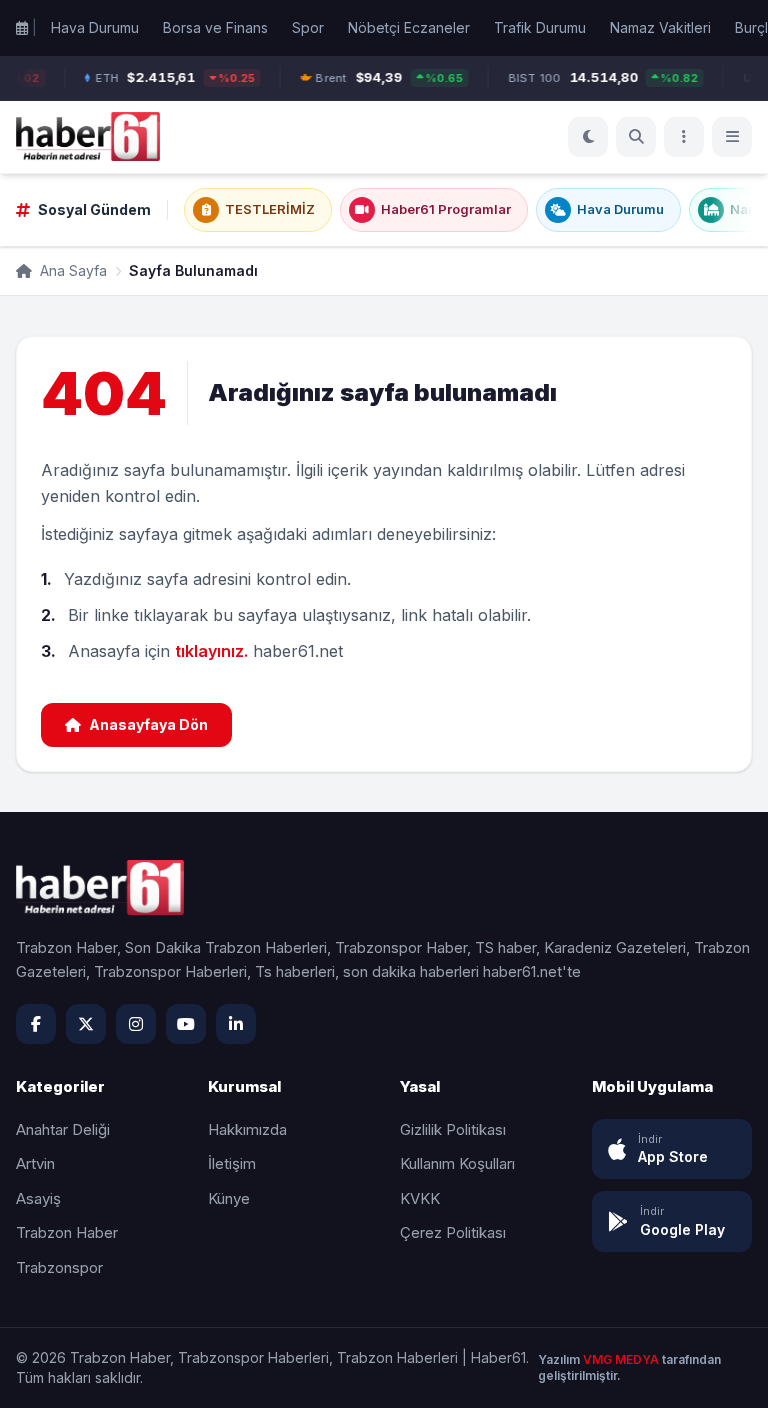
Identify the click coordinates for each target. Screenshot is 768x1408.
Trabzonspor (59, 1267)
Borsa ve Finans (215, 27)
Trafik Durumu (540, 27)
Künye (229, 1198)
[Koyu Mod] (588, 137)
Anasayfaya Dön (148, 724)
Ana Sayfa (71, 270)
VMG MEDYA (622, 1359)
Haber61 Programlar (446, 209)
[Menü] (684, 137)
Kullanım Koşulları (457, 1163)
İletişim (232, 1163)
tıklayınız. (211, 651)
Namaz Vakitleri (660, 27)
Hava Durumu (95, 27)
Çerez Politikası (453, 1232)
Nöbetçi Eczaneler (409, 27)
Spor (308, 27)
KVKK (420, 1198)
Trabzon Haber (67, 1232)
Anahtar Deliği (63, 1129)
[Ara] (636, 137)
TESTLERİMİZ (270, 209)
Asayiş (38, 1198)
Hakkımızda (247, 1129)
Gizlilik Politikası (453, 1129)
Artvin (35, 1163)
